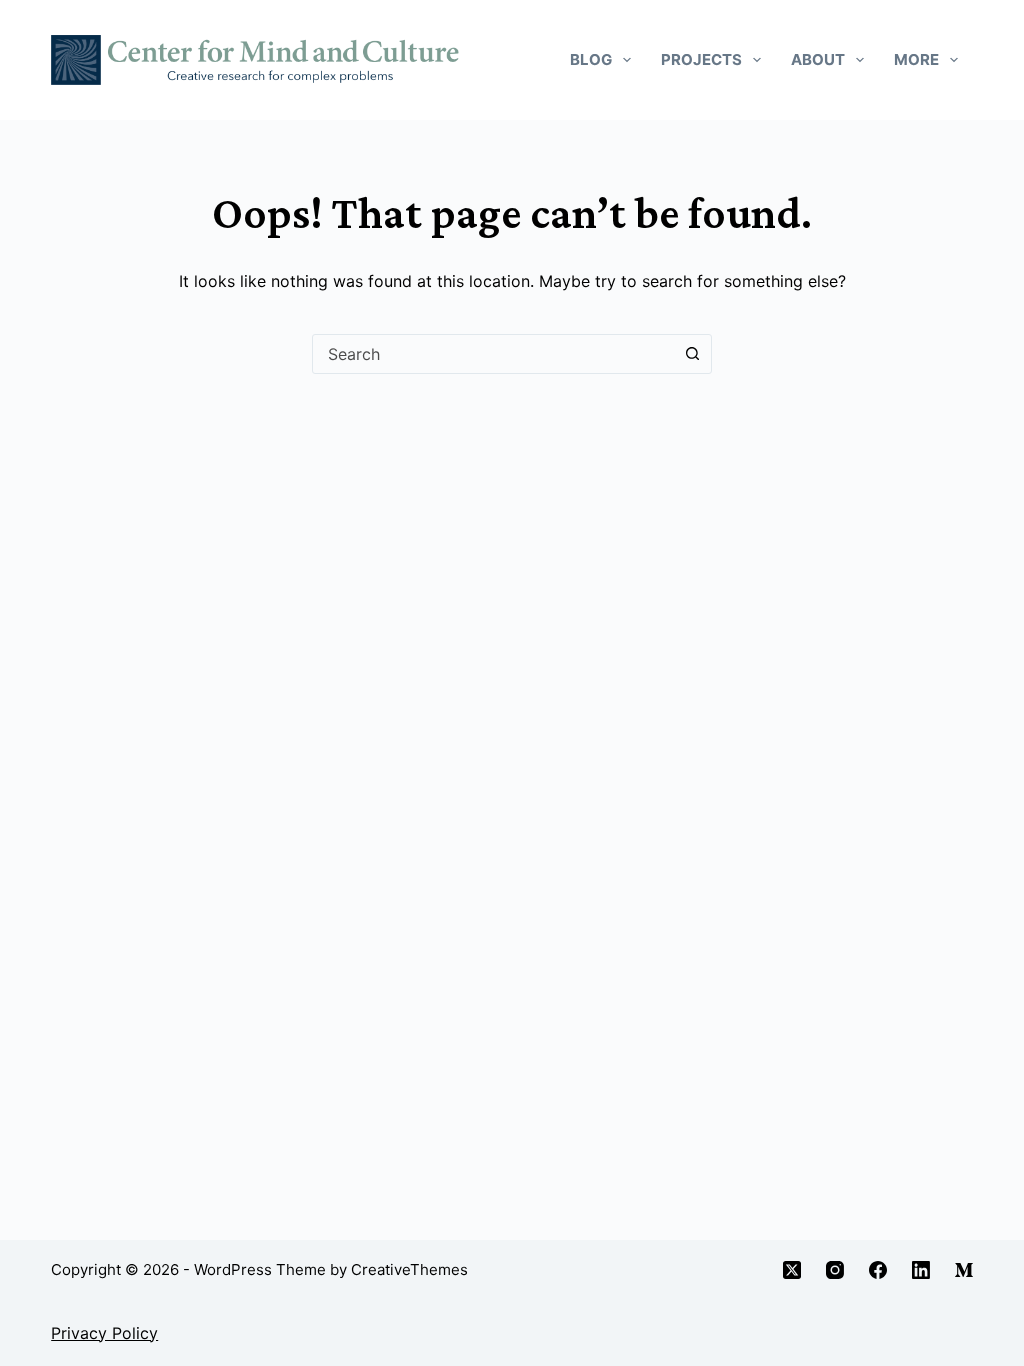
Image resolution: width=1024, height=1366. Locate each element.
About (818, 59)
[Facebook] (878, 1270)
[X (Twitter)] (792, 1270)
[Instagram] (835, 1270)
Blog (591, 59)
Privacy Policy (104, 1333)
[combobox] (493, 354)
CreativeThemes (409, 1269)
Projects (701, 59)
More (916, 59)
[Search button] (692, 354)
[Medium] (964, 1270)
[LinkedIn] (921, 1270)
